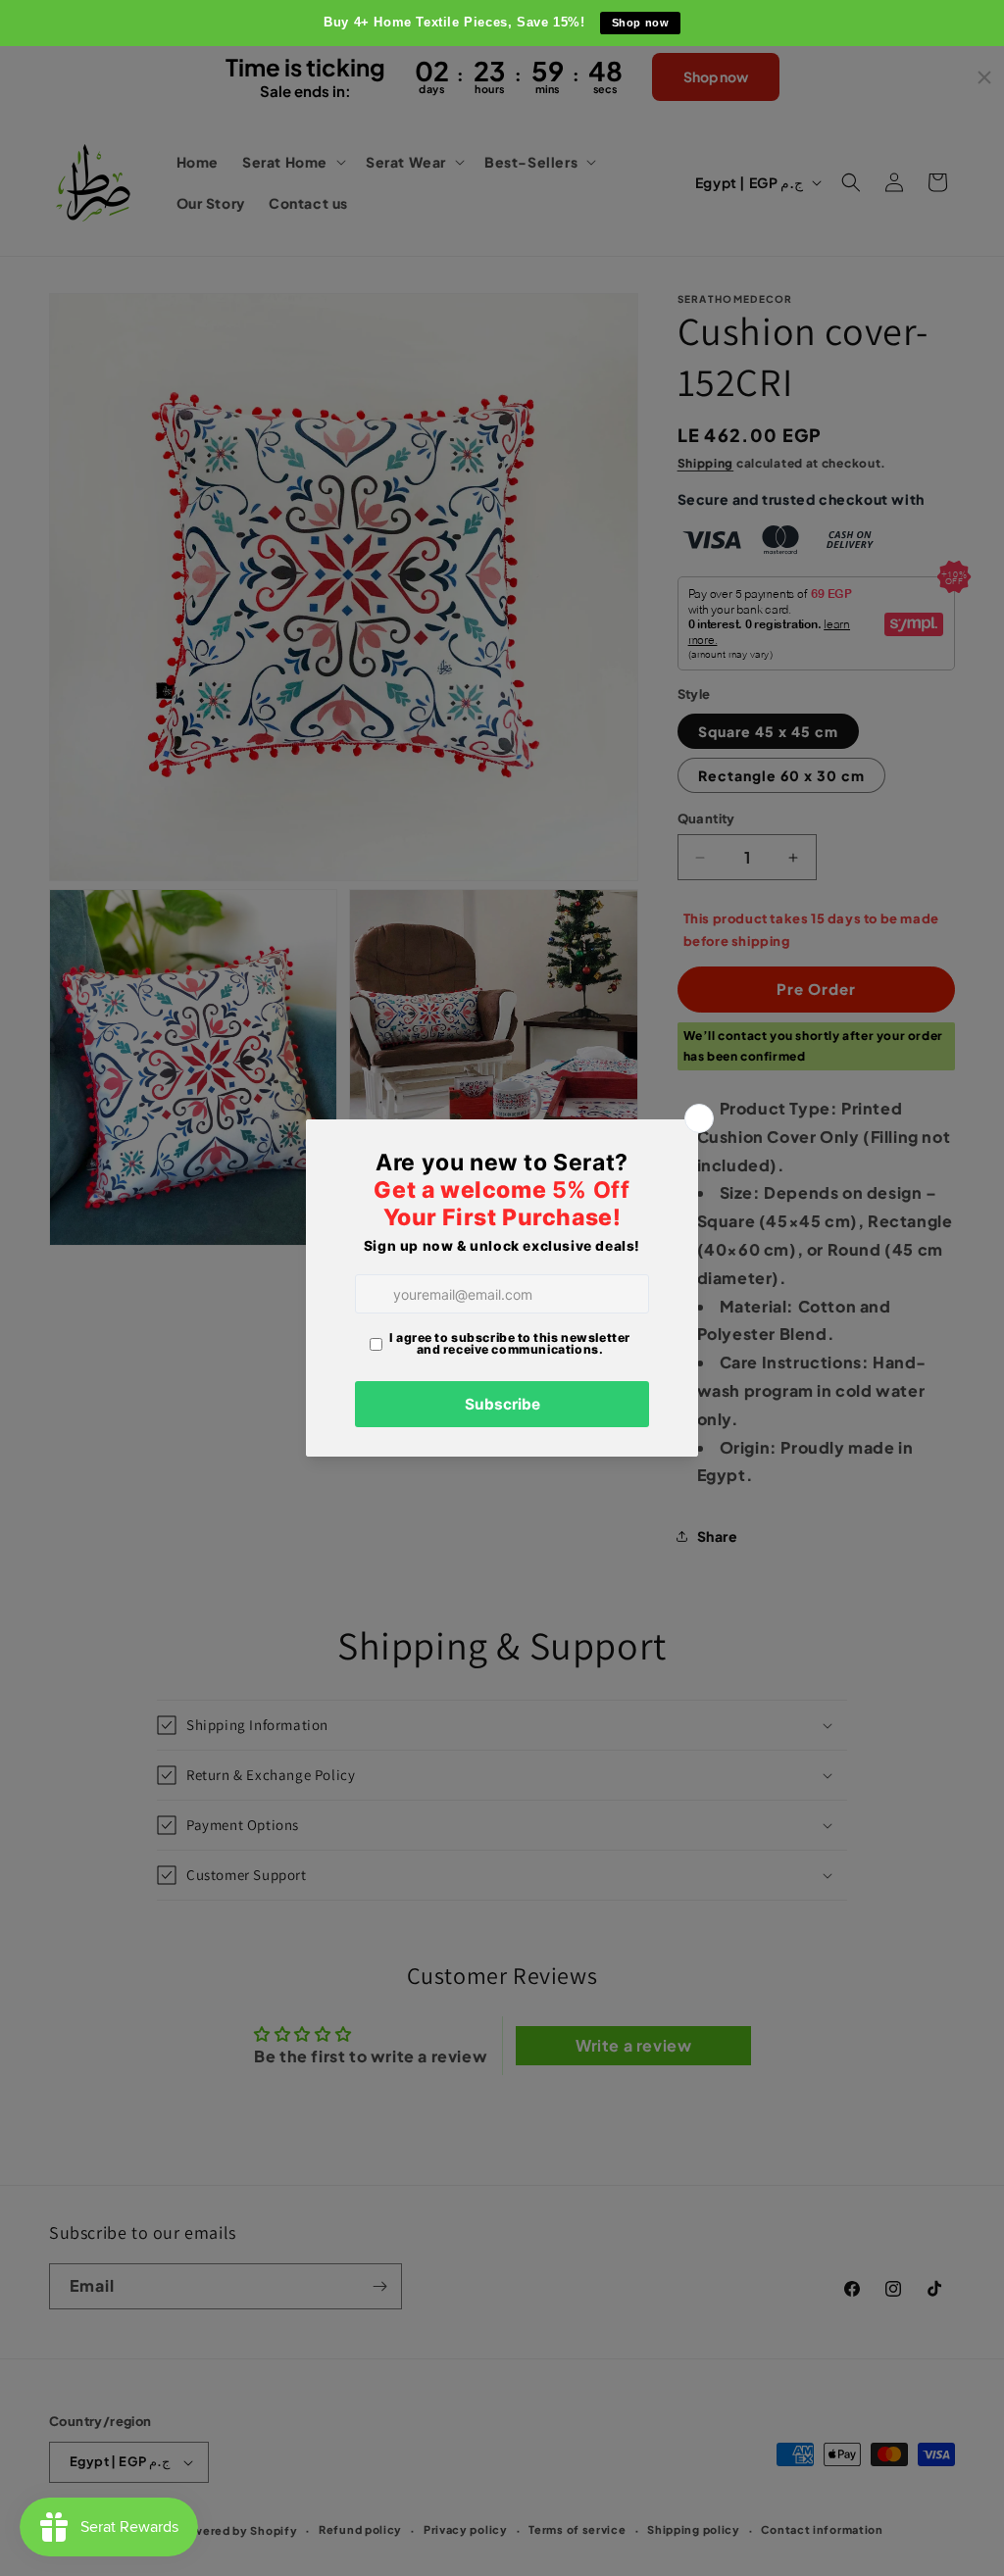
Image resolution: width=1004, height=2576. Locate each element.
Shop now (641, 23)
